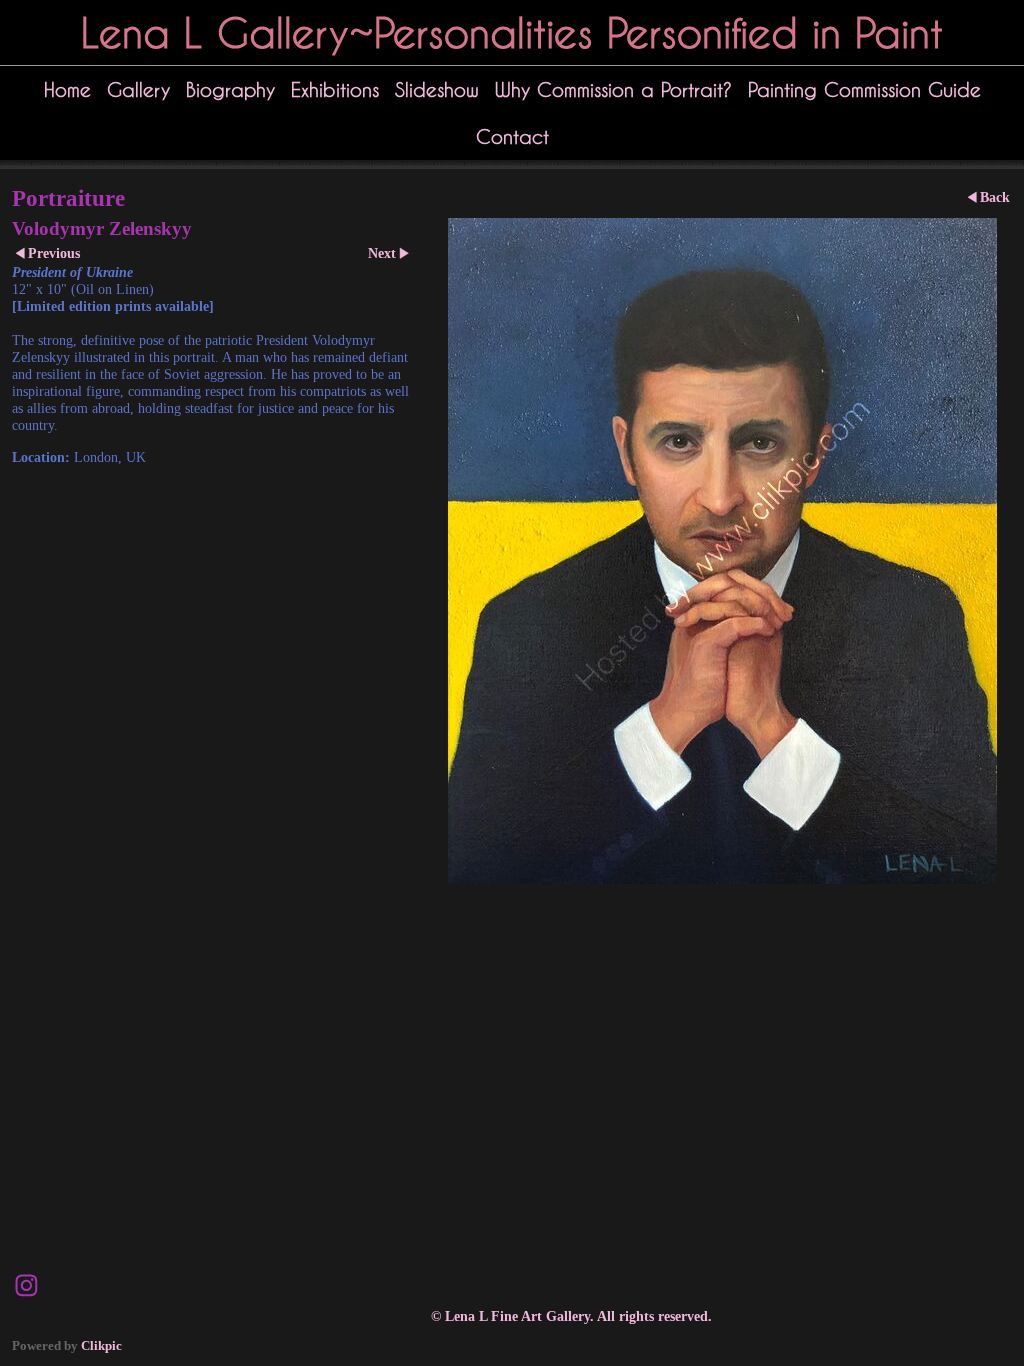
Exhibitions (335, 89)
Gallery (138, 89)
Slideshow (437, 89)
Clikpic (101, 1345)
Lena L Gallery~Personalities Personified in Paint (512, 32)
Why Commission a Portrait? (613, 89)
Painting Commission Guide (864, 89)
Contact (512, 136)
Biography (230, 89)
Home (67, 89)
